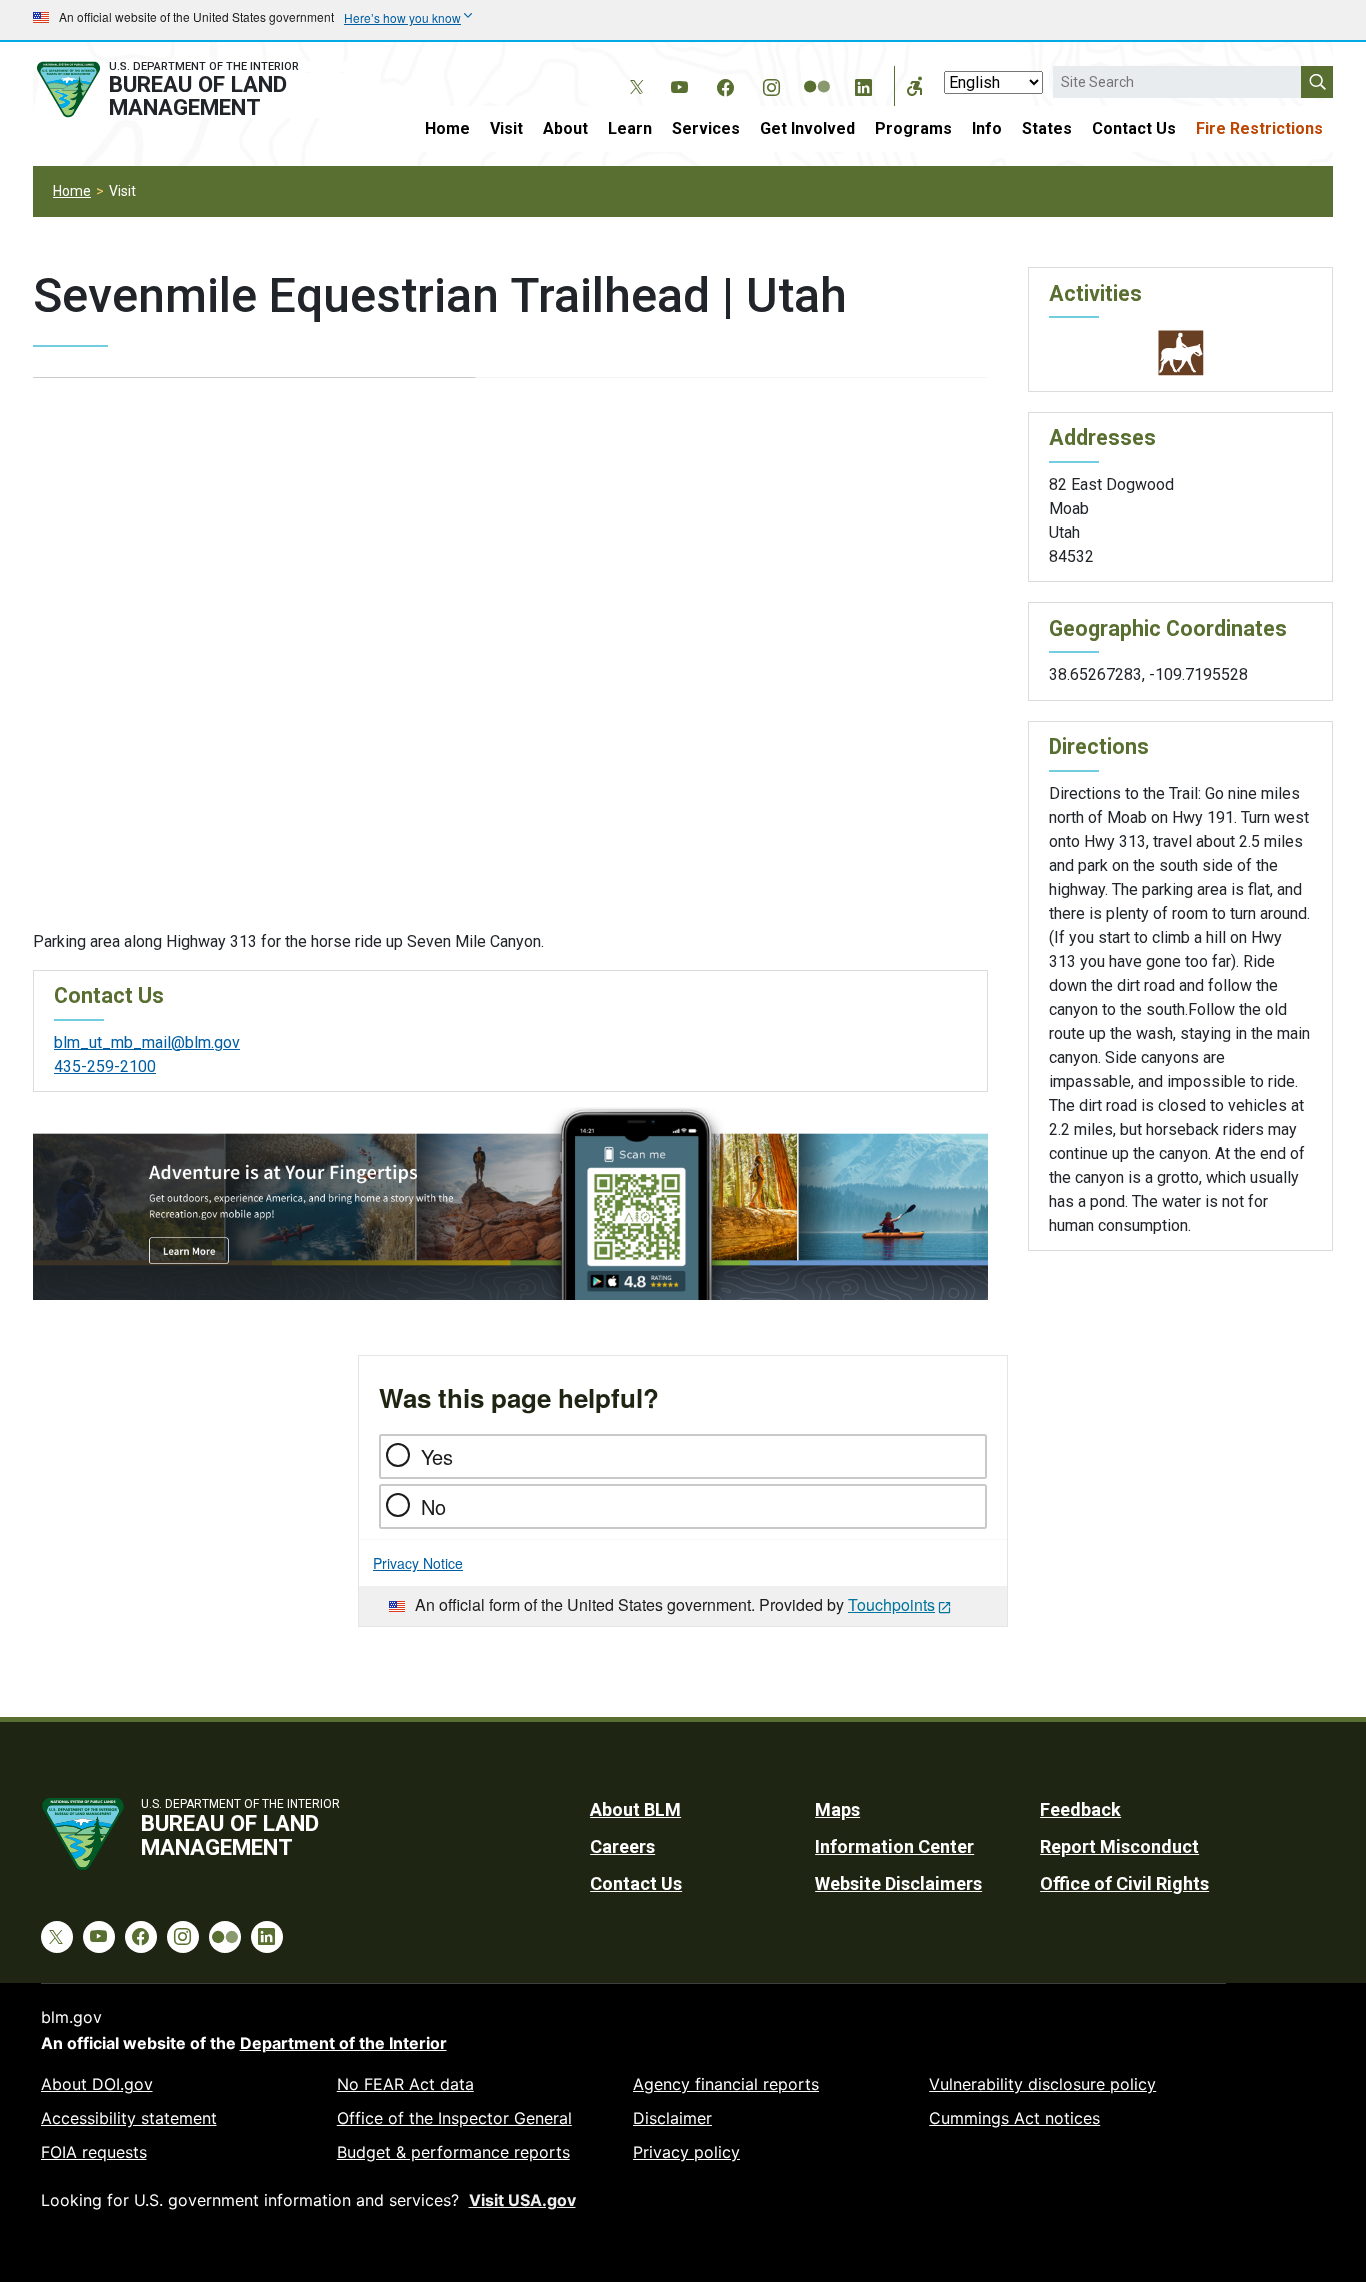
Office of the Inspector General (454, 2118)
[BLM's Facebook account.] (725, 84)
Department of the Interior (343, 2043)
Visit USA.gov (522, 2200)
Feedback (1080, 1809)
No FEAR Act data (405, 2084)
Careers (622, 1846)
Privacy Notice (418, 1563)
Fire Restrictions (1259, 128)
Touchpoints (891, 1604)
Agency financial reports (726, 2084)
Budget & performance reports (453, 2152)
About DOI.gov (97, 2084)
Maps (837, 1809)
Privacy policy (686, 2152)
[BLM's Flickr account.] (817, 72)
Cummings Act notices (1014, 2118)
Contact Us (1134, 128)
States (1047, 128)
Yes (437, 1456)
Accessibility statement (129, 2118)
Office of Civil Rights (1124, 1883)
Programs (913, 128)
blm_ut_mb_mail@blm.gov (147, 1042)
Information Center (894, 1846)
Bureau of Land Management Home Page (190, 89)
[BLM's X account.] (633, 72)
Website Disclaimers (898, 1883)
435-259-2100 (105, 1066)
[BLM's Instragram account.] (771, 84)
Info (987, 128)
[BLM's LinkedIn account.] (863, 84)
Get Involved (807, 128)
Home (447, 128)
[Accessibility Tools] (915, 86)
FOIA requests (94, 2152)
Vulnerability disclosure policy (1042, 2084)
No (433, 1506)
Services (706, 128)
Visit (506, 128)
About (565, 128)
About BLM (635, 1809)
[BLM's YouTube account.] (679, 84)
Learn (630, 128)
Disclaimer (672, 2118)
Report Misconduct (1119, 1846)
